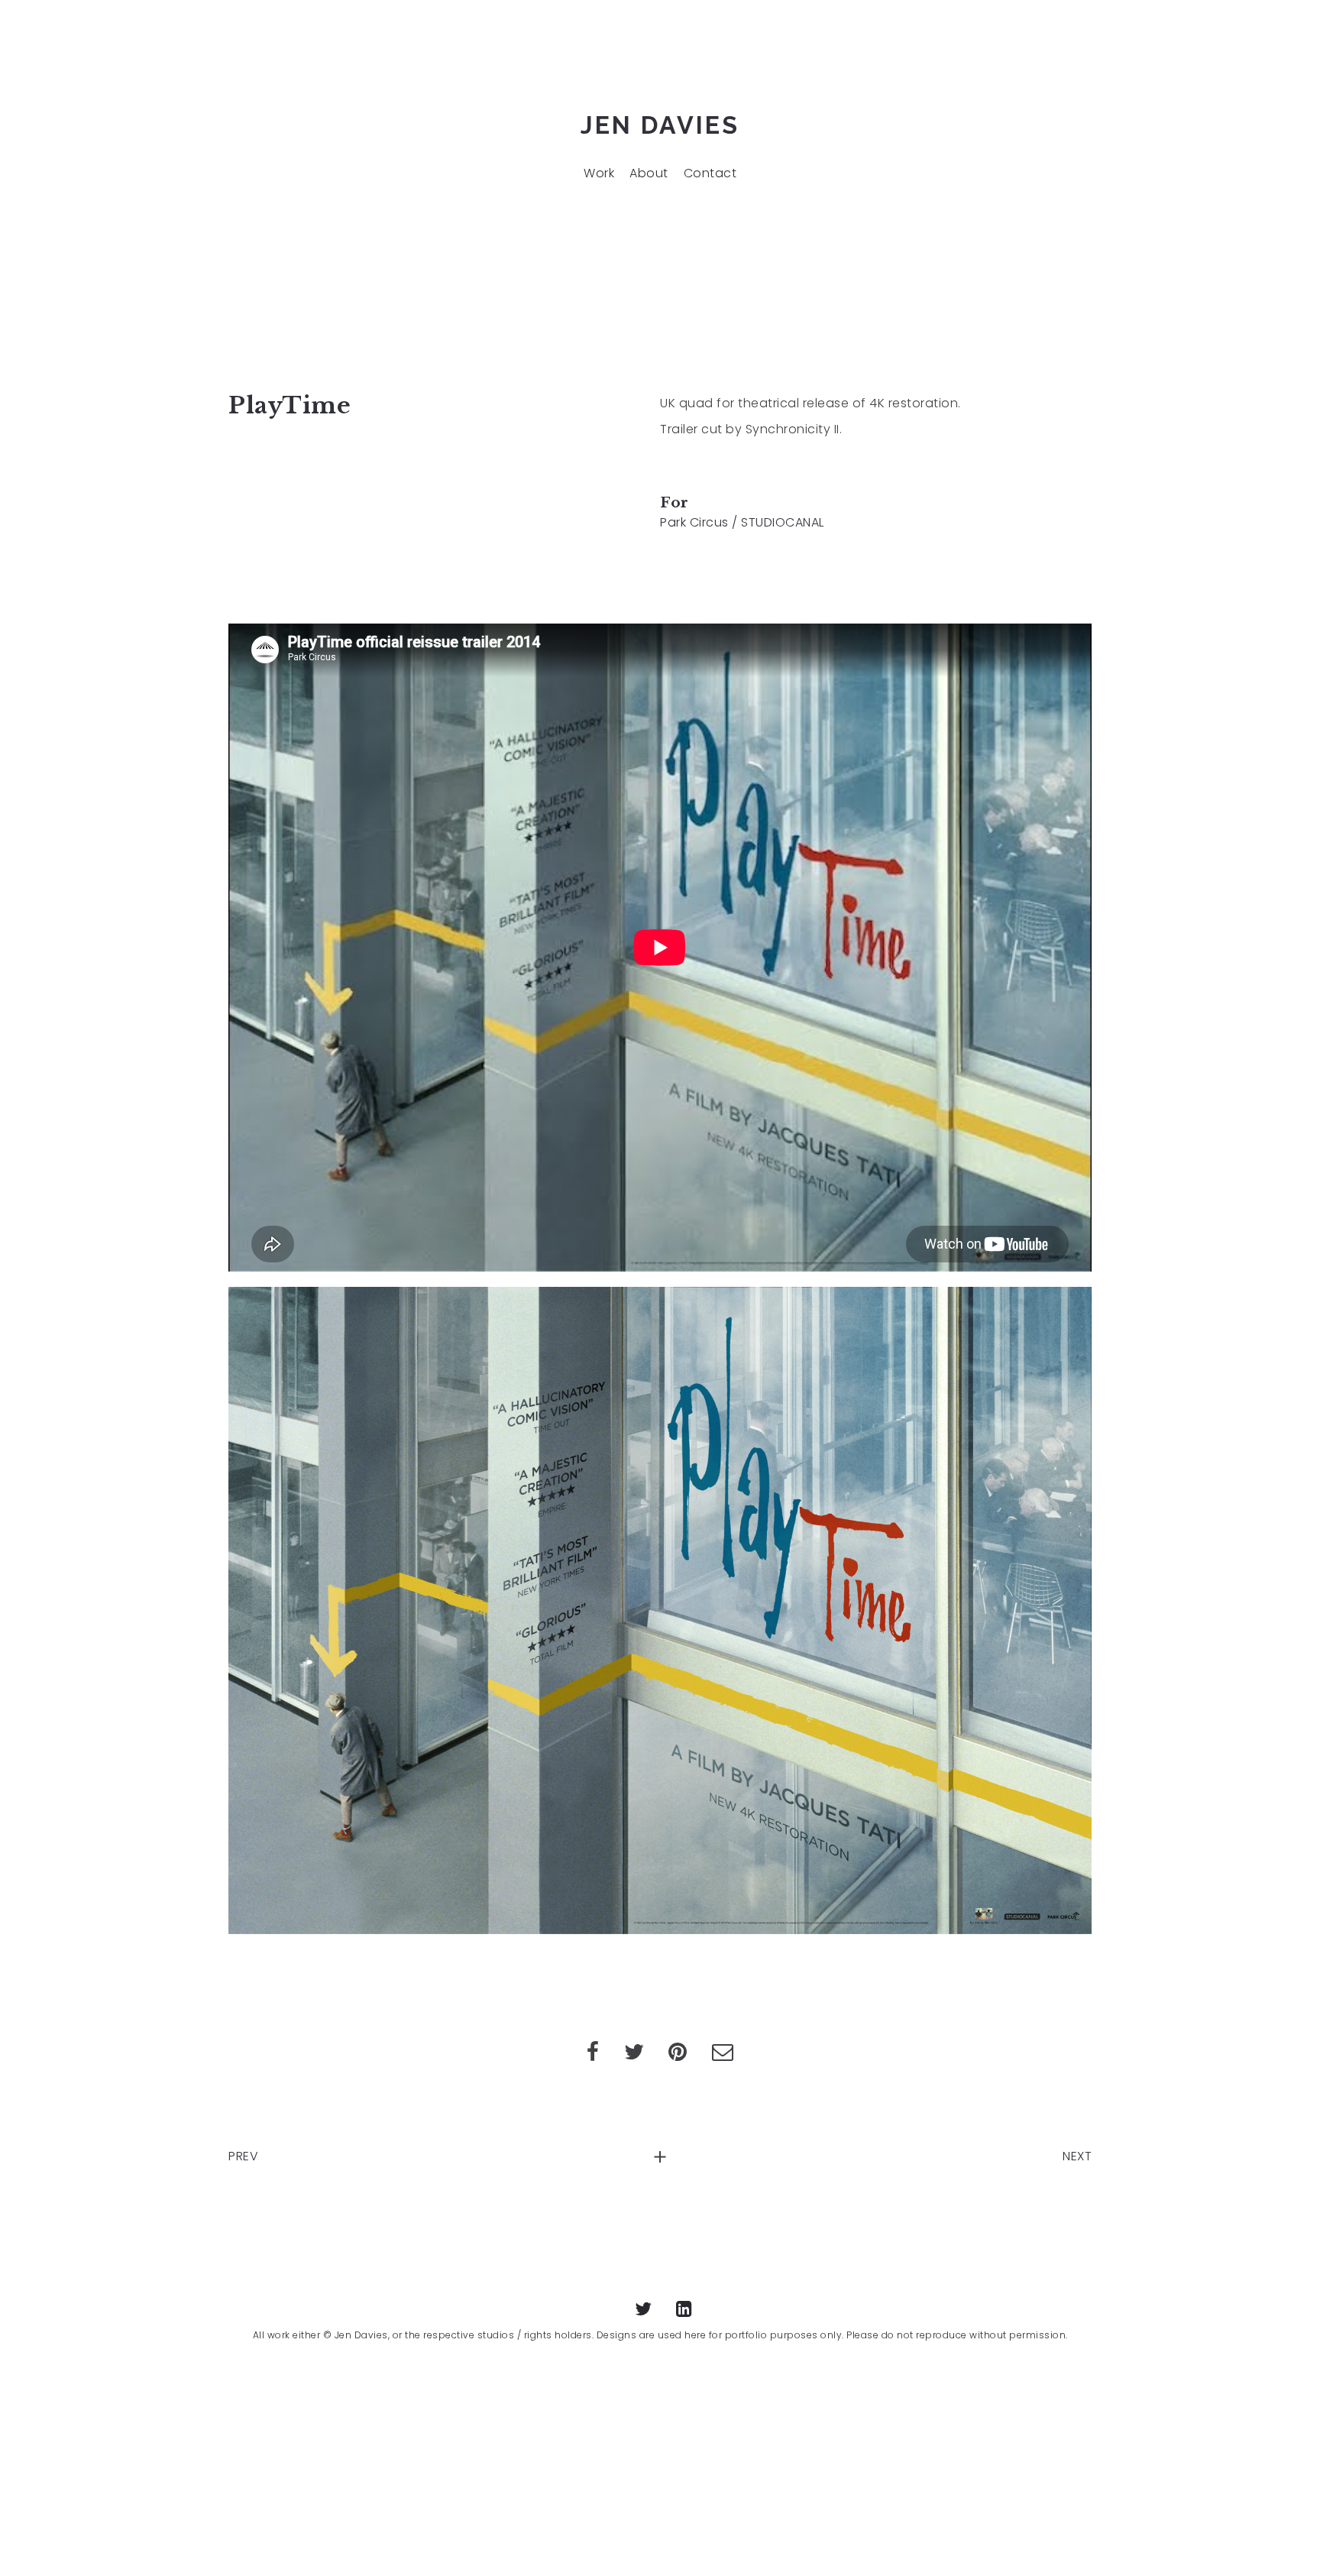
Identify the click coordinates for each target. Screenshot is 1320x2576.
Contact (710, 173)
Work (599, 173)
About (649, 173)
